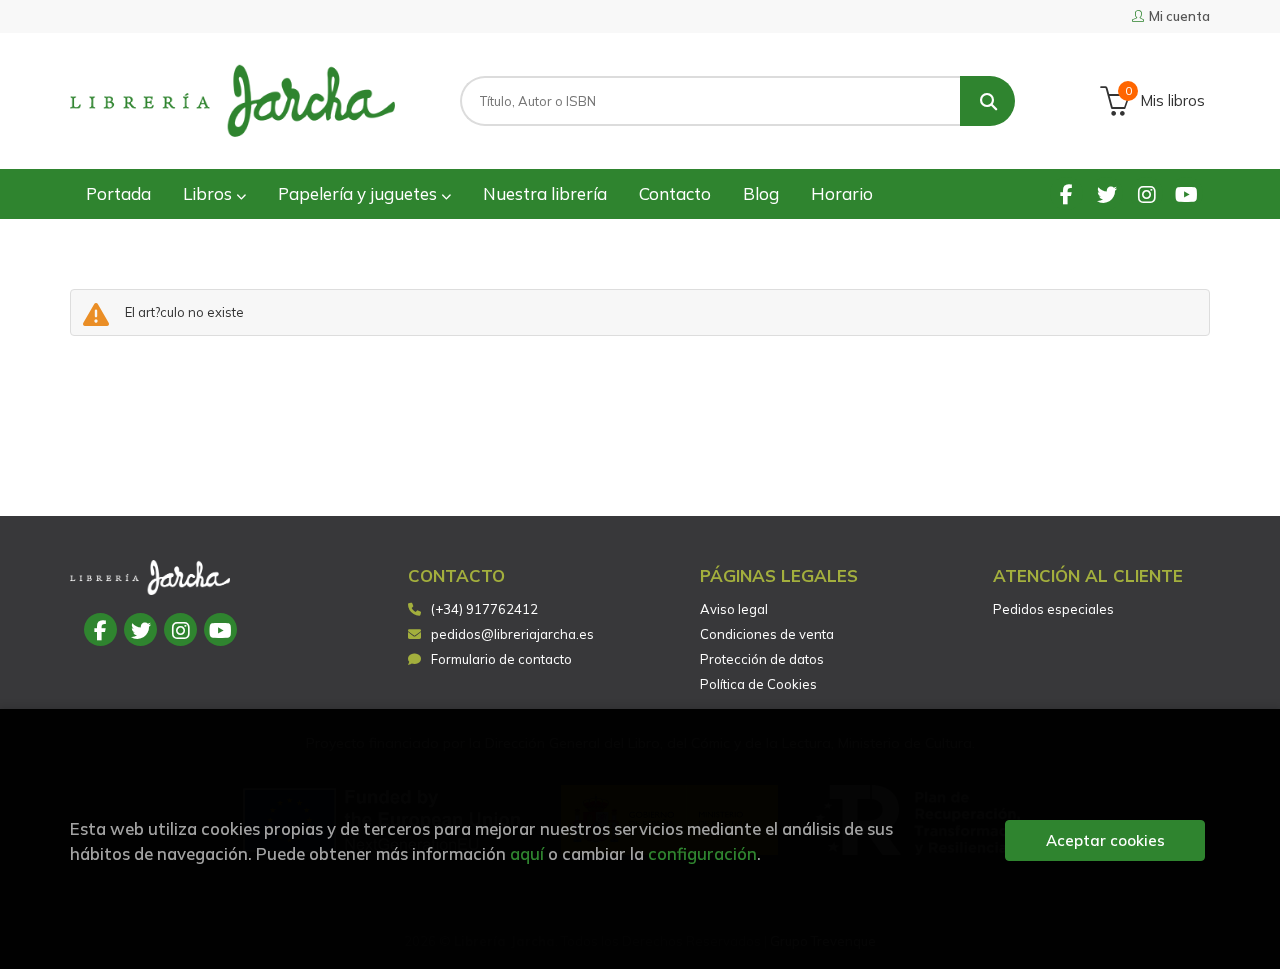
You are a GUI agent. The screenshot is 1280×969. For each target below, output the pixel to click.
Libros (209, 193)
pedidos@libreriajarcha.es (512, 634)
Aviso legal (734, 609)
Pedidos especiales (1053, 609)
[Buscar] (987, 101)
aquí (527, 853)
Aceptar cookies (1105, 840)
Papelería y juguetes (359, 193)
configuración (702, 853)
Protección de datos (762, 659)
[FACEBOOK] (1066, 193)
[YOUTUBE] (1186, 193)
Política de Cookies (758, 684)
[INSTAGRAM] (1146, 193)
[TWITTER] (1106, 193)
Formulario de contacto (501, 659)
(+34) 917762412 (484, 609)
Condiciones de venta (767, 634)
